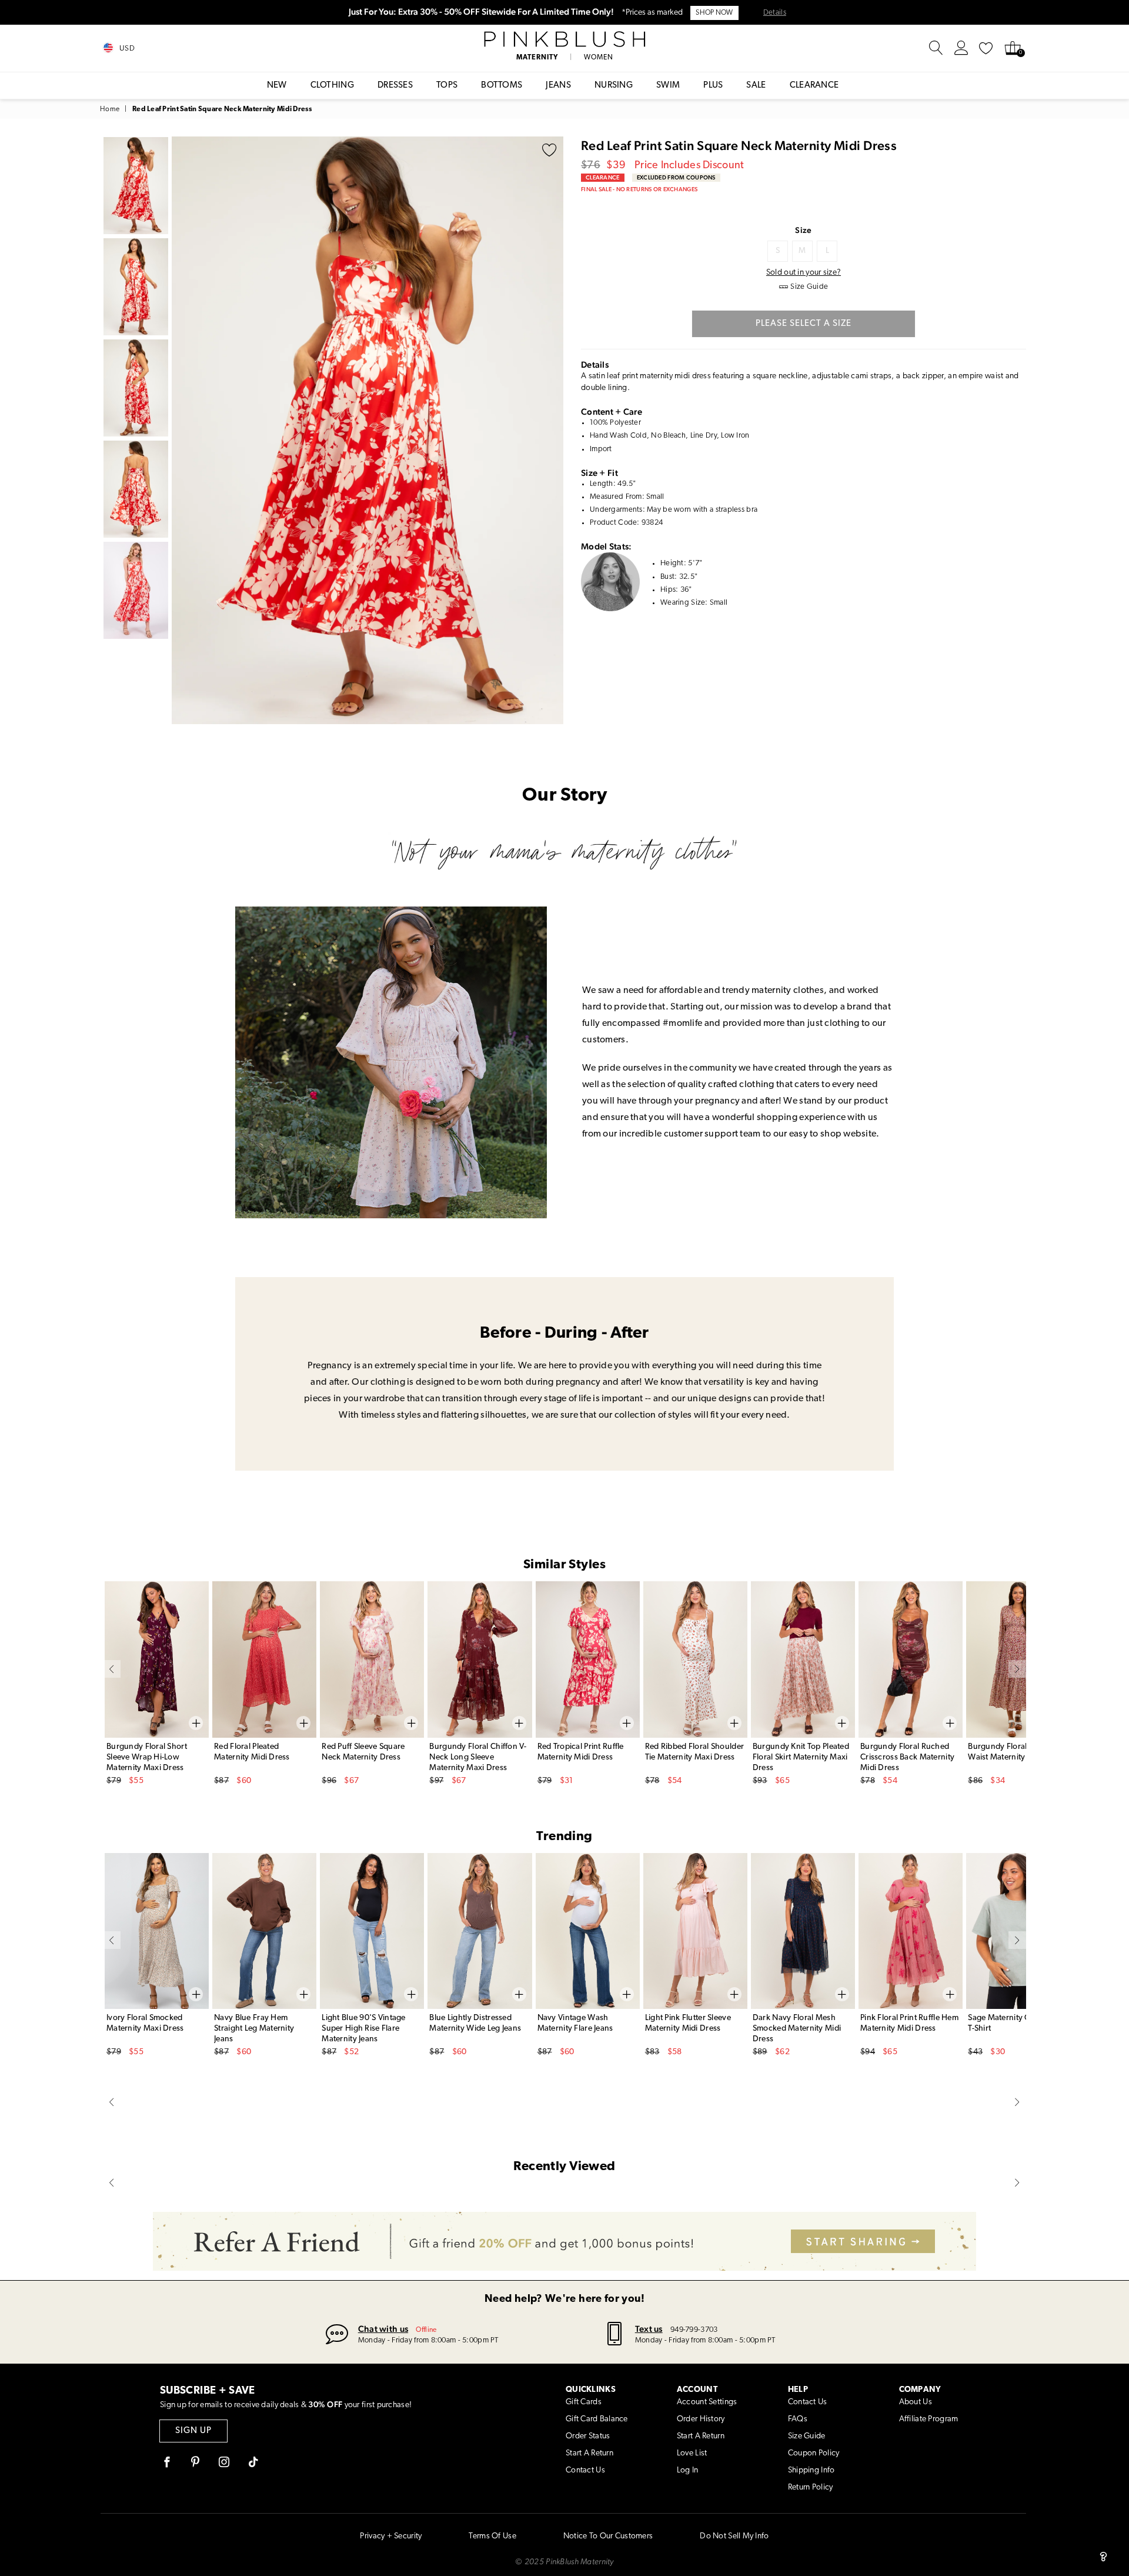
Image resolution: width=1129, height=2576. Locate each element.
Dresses (395, 86)
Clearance (814, 86)
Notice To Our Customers (608, 2536)
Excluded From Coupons (676, 177)
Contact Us (585, 2470)
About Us (916, 2402)
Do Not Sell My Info (734, 2536)
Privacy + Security (391, 2536)
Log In (688, 2470)
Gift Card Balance (597, 2419)
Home (110, 109)
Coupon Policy (814, 2453)
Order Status (588, 2436)
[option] (368, 430)
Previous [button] (183, 430)
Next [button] (552, 430)
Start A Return (589, 2453)
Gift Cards (584, 2402)
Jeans (558, 86)
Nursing (614, 86)
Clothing (332, 86)
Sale (756, 86)
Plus (713, 86)
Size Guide (807, 2436)
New (277, 86)
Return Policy (811, 2487)
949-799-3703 (694, 2330)
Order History (701, 2419)
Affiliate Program (929, 2419)
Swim (668, 86)
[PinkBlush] (564, 39)
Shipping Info (811, 2470)
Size (803, 230)
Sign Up (193, 2431)
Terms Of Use (492, 2536)
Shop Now (714, 13)
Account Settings (707, 2402)
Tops (447, 86)
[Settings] (961, 48)
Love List (692, 2453)
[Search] (936, 48)
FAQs (798, 2419)
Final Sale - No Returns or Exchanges (639, 189)
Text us (649, 2329)
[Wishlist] (986, 48)
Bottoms (502, 86)
